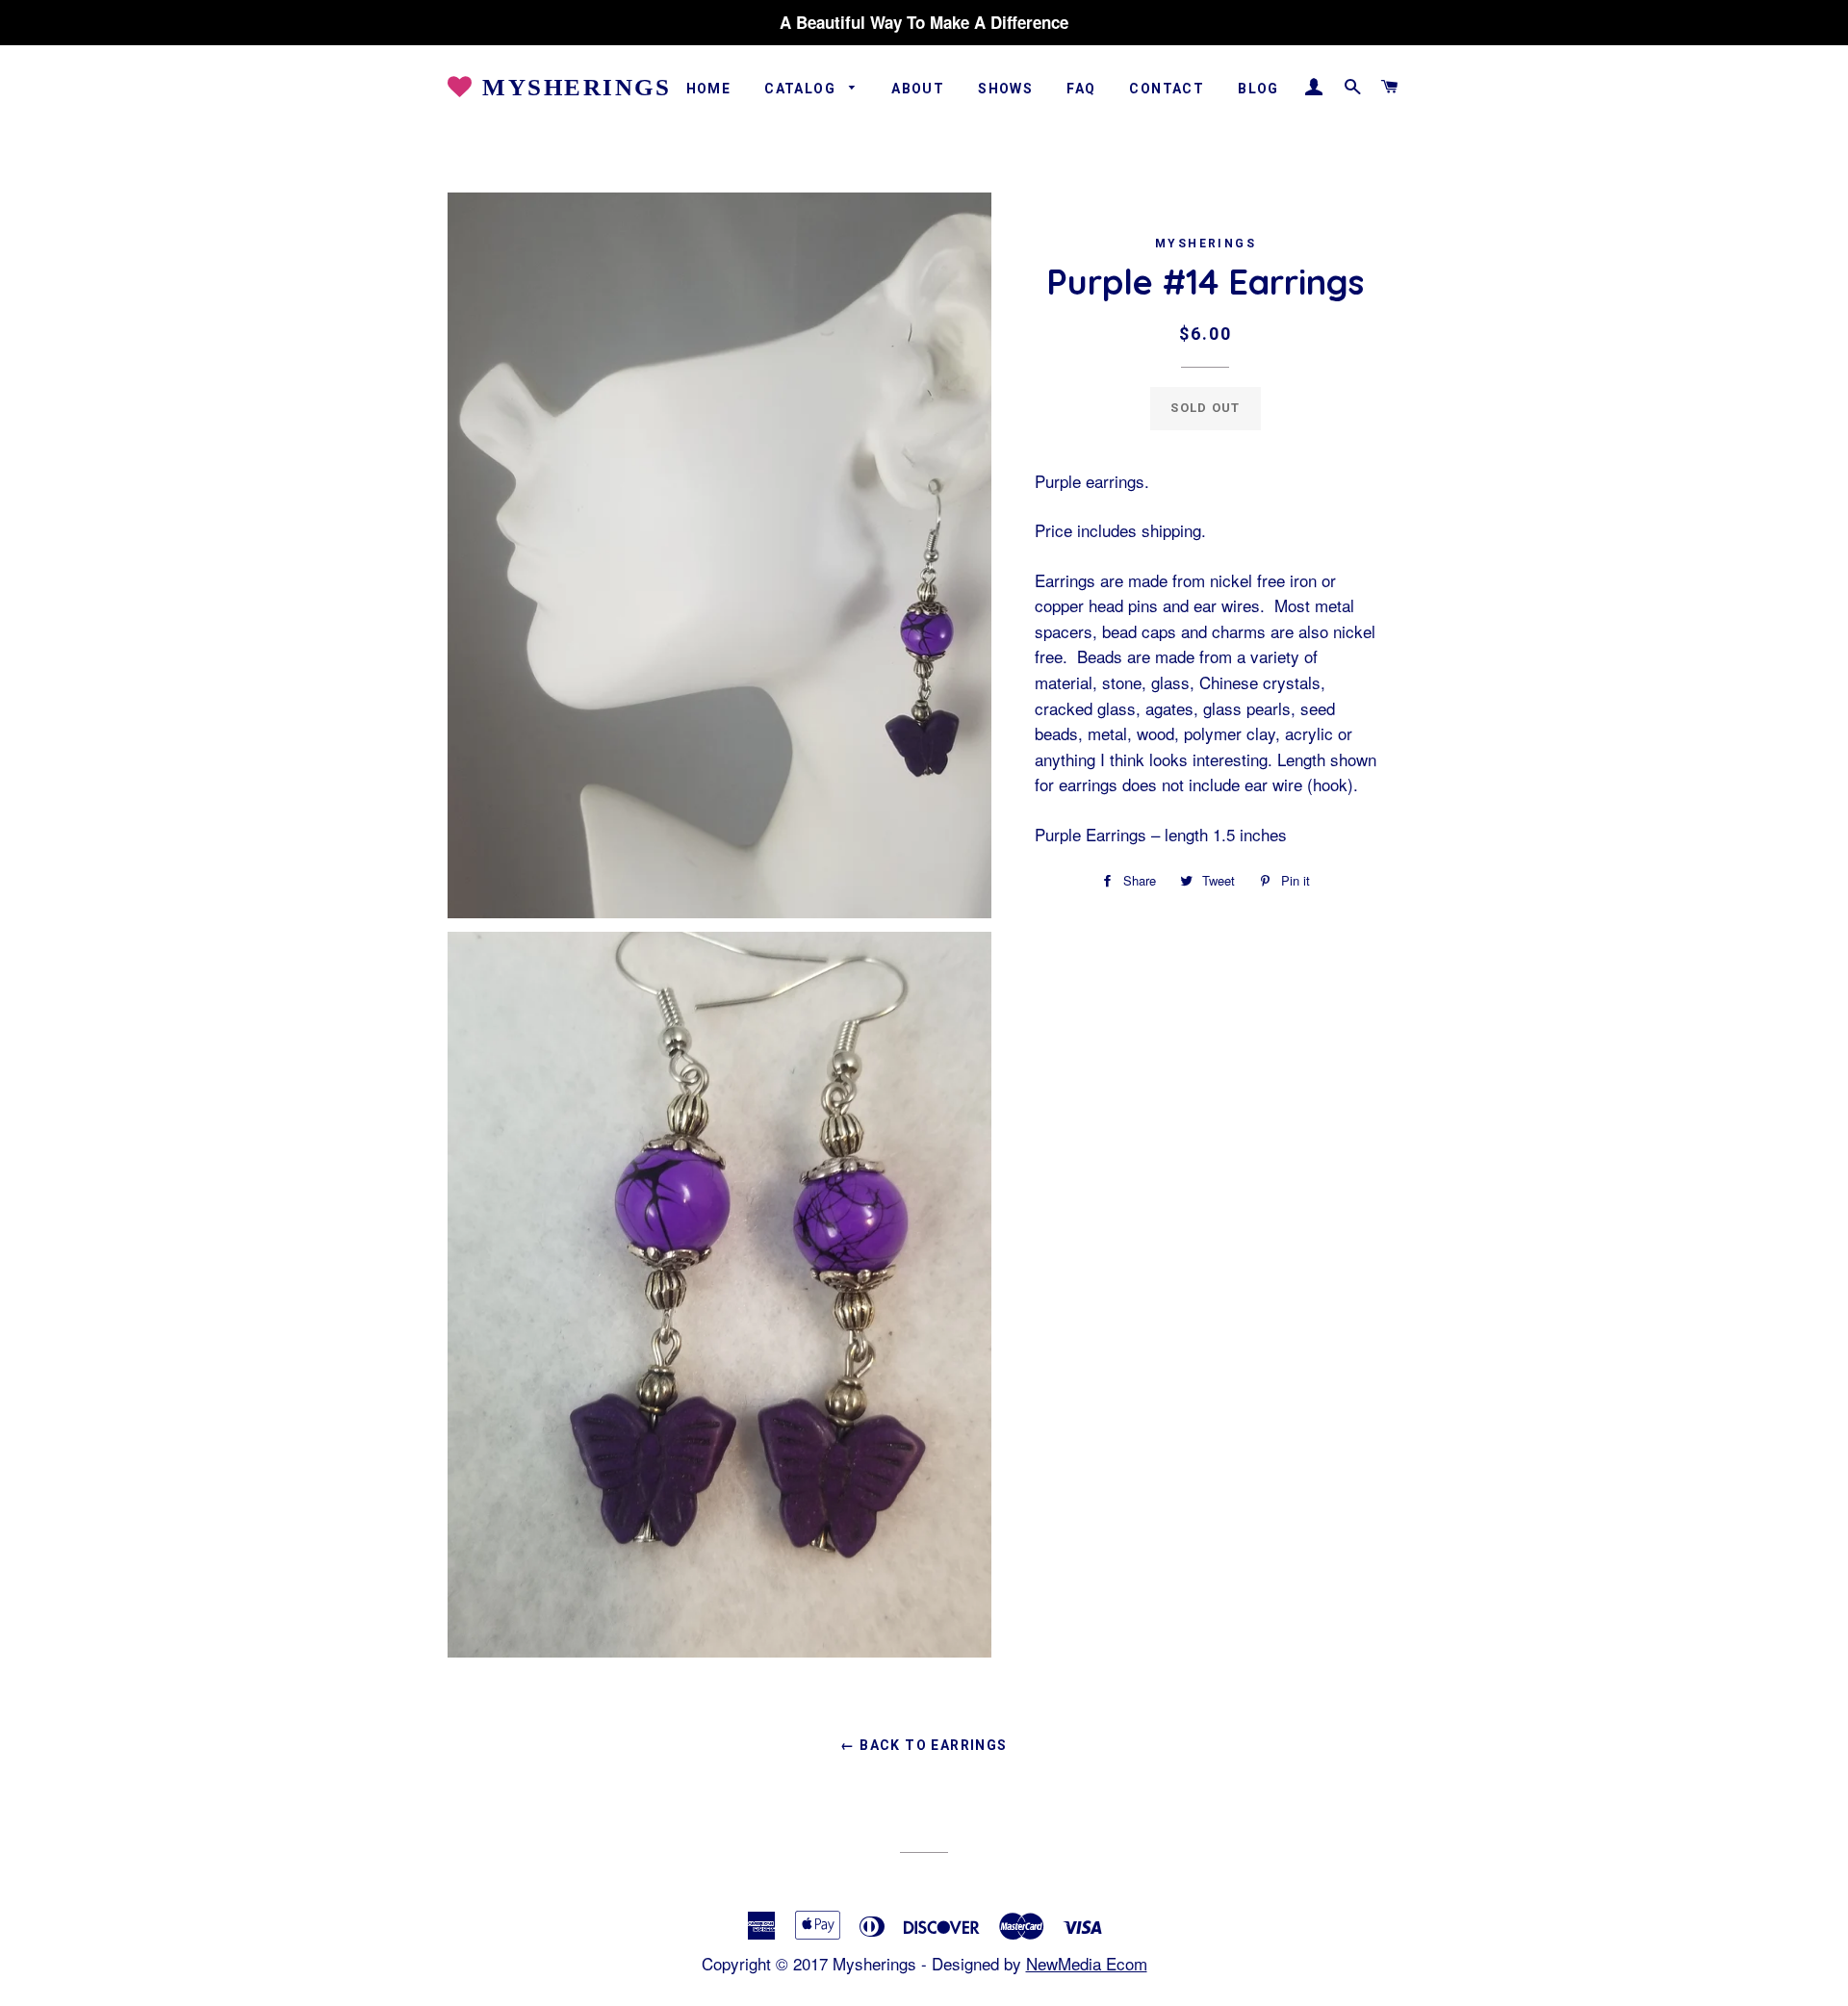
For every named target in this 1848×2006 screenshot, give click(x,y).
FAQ (1081, 89)
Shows (1005, 89)
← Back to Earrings (924, 1745)
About (918, 89)
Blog (1258, 89)
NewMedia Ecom (1087, 1963)
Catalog (802, 89)
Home (709, 89)
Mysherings (573, 87)
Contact (1167, 89)
